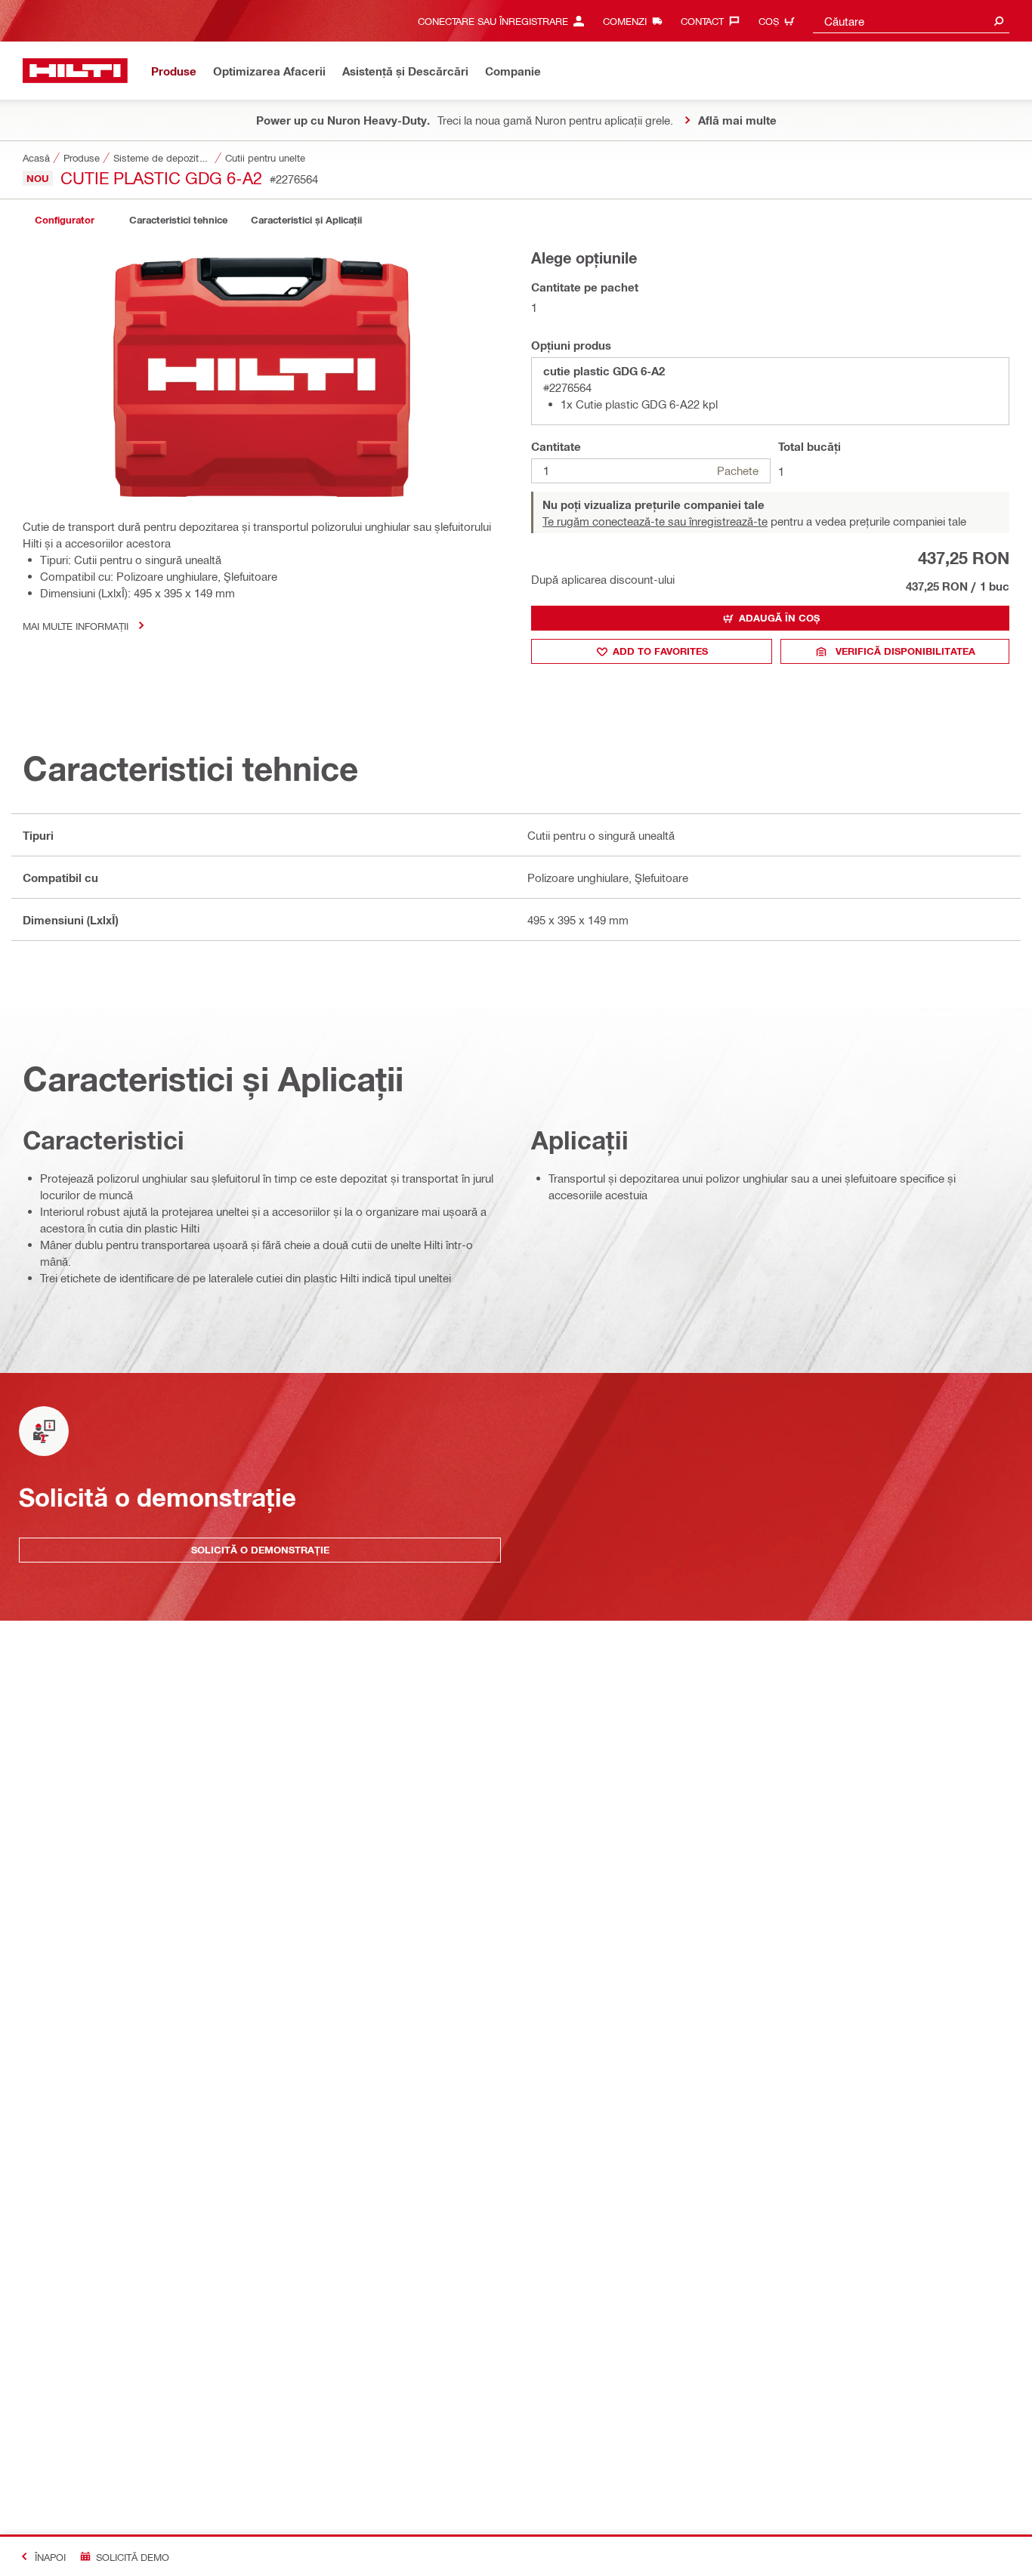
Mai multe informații (76, 626)
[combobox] (911, 21)
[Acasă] (75, 71)
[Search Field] (999, 21)
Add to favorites (660, 651)
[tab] (64, 220)
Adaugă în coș (779, 618)
